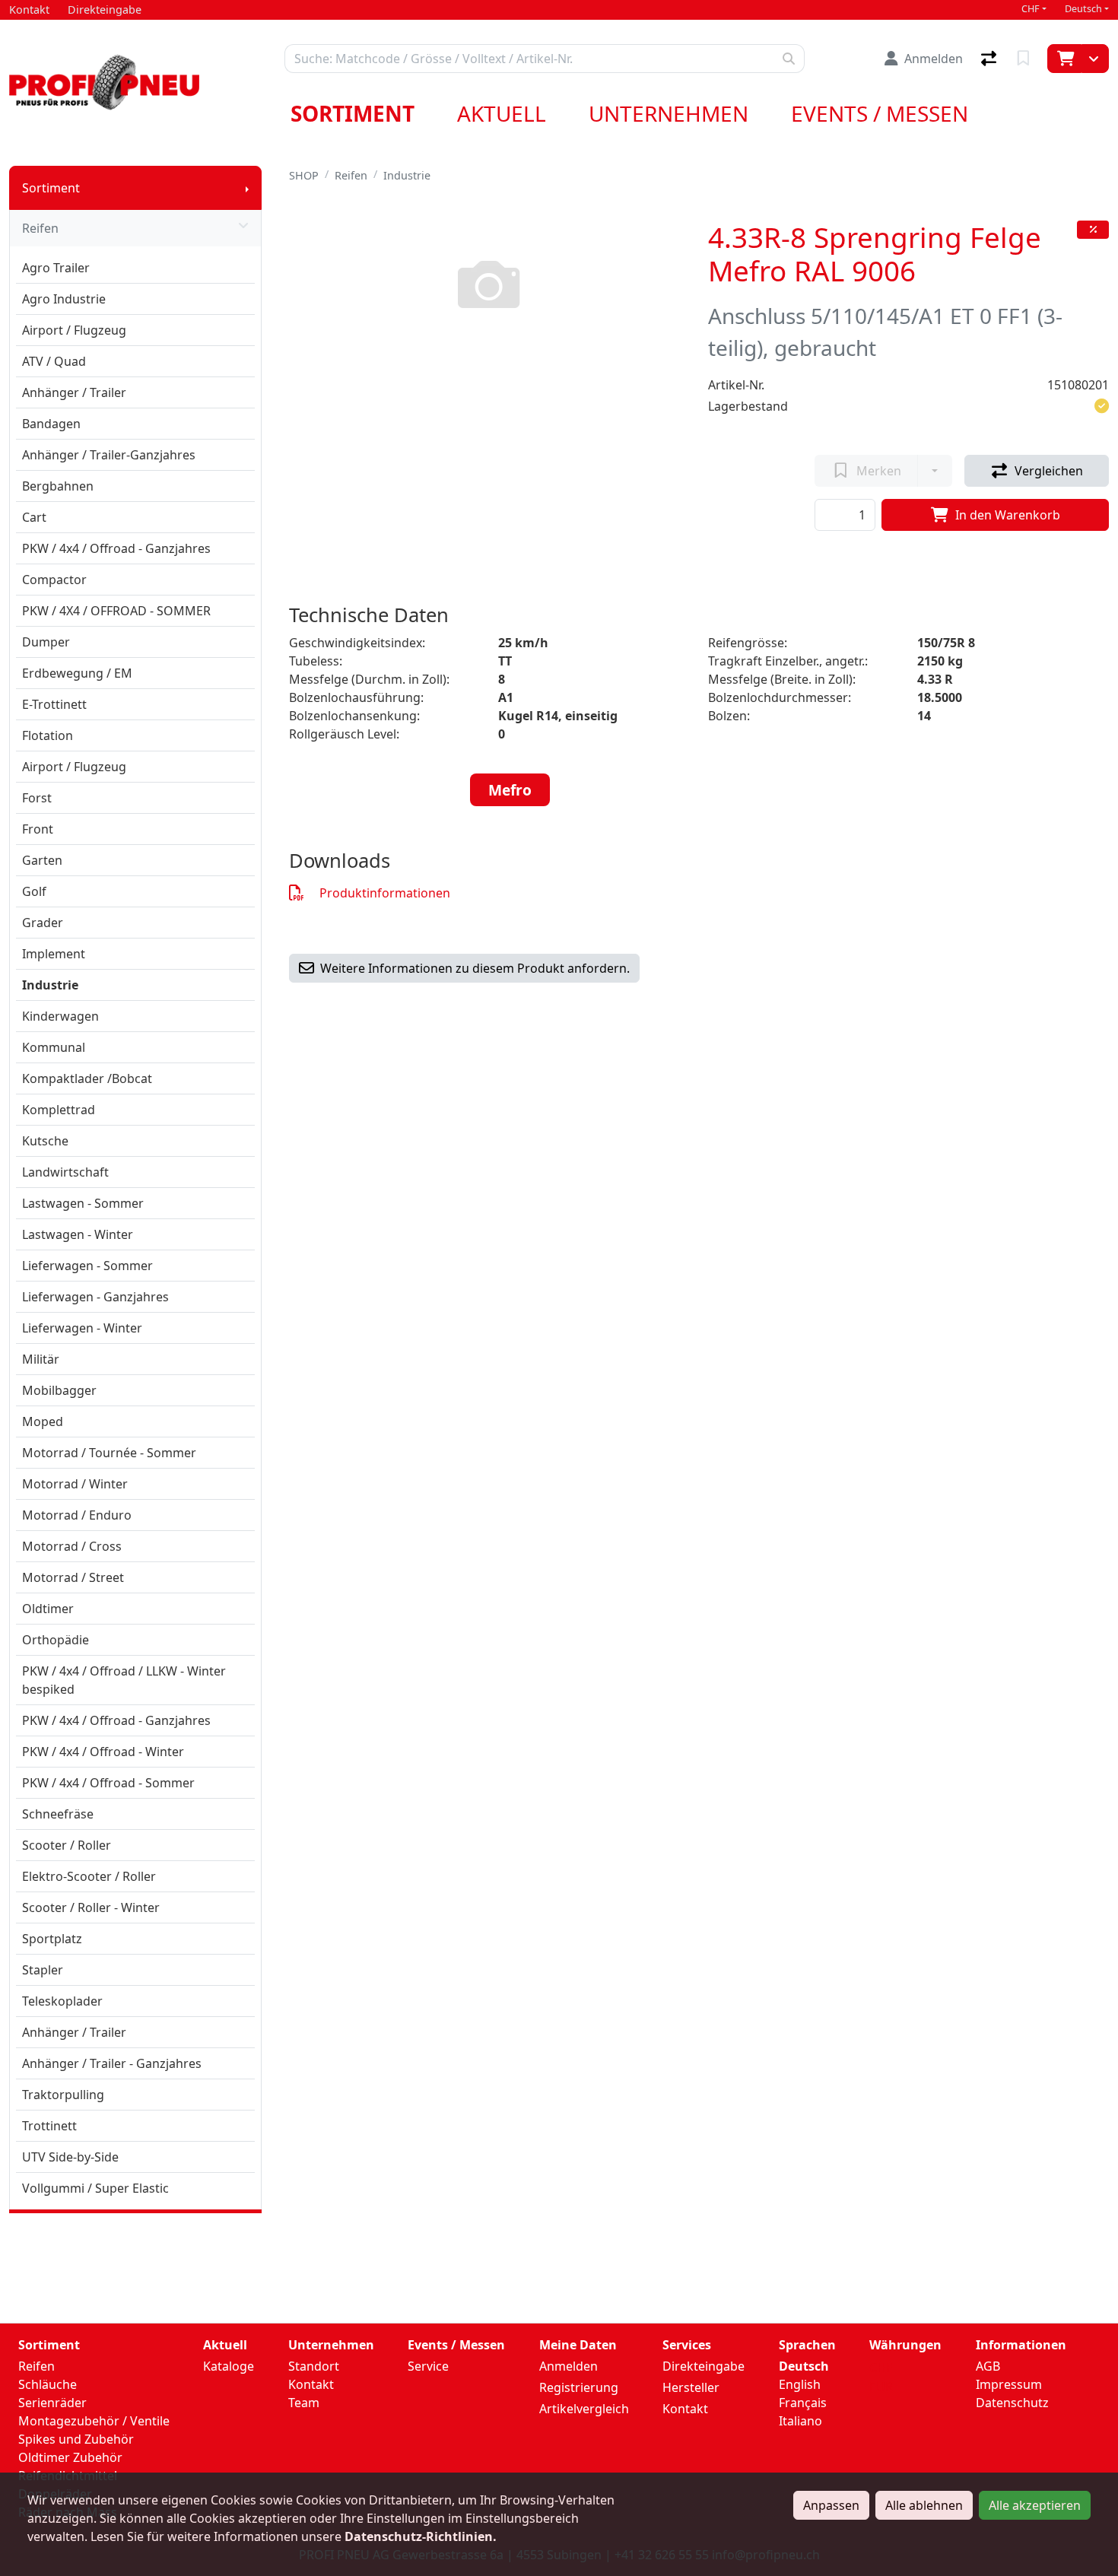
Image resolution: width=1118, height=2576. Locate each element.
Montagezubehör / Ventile (94, 2421)
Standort (314, 2366)
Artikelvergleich (584, 2409)
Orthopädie (56, 1640)
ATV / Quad (54, 361)
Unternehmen (669, 113)
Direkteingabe (704, 2366)
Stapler (43, 1970)
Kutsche (45, 1141)
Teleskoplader (62, 2001)
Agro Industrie (64, 299)
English (800, 2384)
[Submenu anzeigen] (247, 188)
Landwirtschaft (65, 1172)
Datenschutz (1012, 2403)
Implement (54, 954)
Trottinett (49, 2126)
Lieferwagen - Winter (82, 1328)
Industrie (50, 985)
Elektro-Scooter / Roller (89, 1876)
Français (803, 2403)
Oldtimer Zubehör (70, 2457)
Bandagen (51, 424)
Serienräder (52, 2403)
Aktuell (502, 113)
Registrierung (579, 2387)
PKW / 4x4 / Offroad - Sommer (108, 1783)
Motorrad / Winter (75, 1484)
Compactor (54, 580)
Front (38, 829)
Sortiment (353, 113)
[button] (1102, 406)
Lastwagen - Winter (78, 1234)
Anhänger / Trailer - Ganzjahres (112, 2063)
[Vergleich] (990, 59)
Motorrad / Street (73, 1577)
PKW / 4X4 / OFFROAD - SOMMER (116, 611)
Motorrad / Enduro (77, 1515)
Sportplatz (52, 1939)
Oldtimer (48, 1609)
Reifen (40, 228)
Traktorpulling (63, 2095)
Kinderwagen (60, 1016)
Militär (41, 1359)
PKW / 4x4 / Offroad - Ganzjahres (116, 548)
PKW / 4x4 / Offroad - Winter (103, 1752)
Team (304, 2403)
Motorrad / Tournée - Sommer (109, 1453)
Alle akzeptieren (1035, 2505)
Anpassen (831, 2505)
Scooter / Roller (67, 1845)
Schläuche (48, 2384)
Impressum (1009, 2384)
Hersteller (691, 2387)
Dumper (46, 642)
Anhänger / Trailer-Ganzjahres (109, 455)
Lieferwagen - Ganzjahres (95, 1297)
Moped (43, 1421)
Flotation (48, 735)
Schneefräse (58, 1814)
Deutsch (1083, 9)
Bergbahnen (58, 486)
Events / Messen (880, 113)
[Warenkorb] (1064, 59)
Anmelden (569, 2366)
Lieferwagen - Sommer (87, 1266)
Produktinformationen (385, 893)
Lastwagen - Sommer (83, 1203)
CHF (1031, 9)
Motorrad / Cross (72, 1546)
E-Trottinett (54, 704)
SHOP (304, 175)
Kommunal (54, 1047)
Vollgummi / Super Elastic (95, 2188)
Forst (37, 798)
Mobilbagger (59, 1390)
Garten (42, 860)
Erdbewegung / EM (77, 673)
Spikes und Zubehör (76, 2439)
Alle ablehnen (924, 2505)
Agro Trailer (56, 268)
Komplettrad (59, 1110)
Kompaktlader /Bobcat (87, 1078)
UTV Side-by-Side (70, 2157)
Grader (43, 923)
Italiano (800, 2421)
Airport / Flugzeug (74, 330)
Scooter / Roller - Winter (91, 1907)
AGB (988, 2366)
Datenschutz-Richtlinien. (421, 2536)
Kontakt (311, 2384)
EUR (881, 2387)
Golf (34, 891)
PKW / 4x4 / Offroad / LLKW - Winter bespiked (124, 1680)
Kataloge (229, 2366)
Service (428, 2366)
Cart (34, 517)
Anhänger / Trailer (74, 392)
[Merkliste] (1025, 59)
